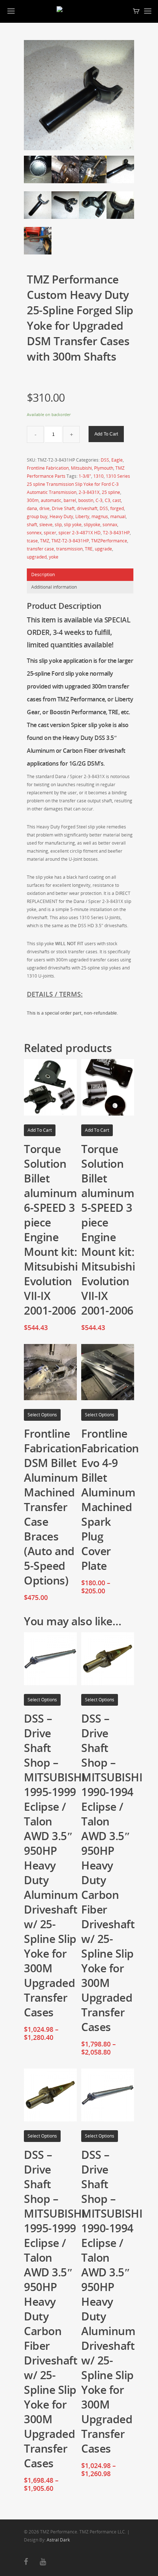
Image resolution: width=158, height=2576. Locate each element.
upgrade (103, 549)
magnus (100, 516)
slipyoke (92, 525)
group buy (37, 516)
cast (117, 500)
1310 (98, 476)
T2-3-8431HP (116, 533)
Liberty (82, 516)
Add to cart (106, 434)
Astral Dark (58, 2540)
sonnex (34, 533)
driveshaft (87, 508)
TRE (89, 549)
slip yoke (73, 525)
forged (117, 508)
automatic (51, 500)
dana (32, 508)
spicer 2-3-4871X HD (80, 533)
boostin (86, 500)
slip (58, 525)
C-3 (99, 500)
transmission (69, 549)
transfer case (40, 549)
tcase (32, 541)
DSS (105, 460)
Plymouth (104, 468)
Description (43, 575)
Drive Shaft (63, 508)
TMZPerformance (109, 541)
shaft (32, 525)
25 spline (111, 492)
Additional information (54, 587)
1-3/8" (85, 476)
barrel (70, 500)
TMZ (45, 541)
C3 (107, 500)
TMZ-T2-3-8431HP (70, 541)
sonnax (110, 525)
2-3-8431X (89, 492)
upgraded (37, 557)
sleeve (46, 525)
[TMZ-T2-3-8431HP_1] (79, 95)
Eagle (117, 460)
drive (44, 508)
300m (33, 500)
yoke (54, 557)
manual (118, 516)
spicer (50, 533)
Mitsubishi (81, 468)
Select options (42, 1415)
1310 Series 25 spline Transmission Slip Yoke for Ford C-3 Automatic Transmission (78, 484)
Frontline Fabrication (48, 468)
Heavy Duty (61, 516)
